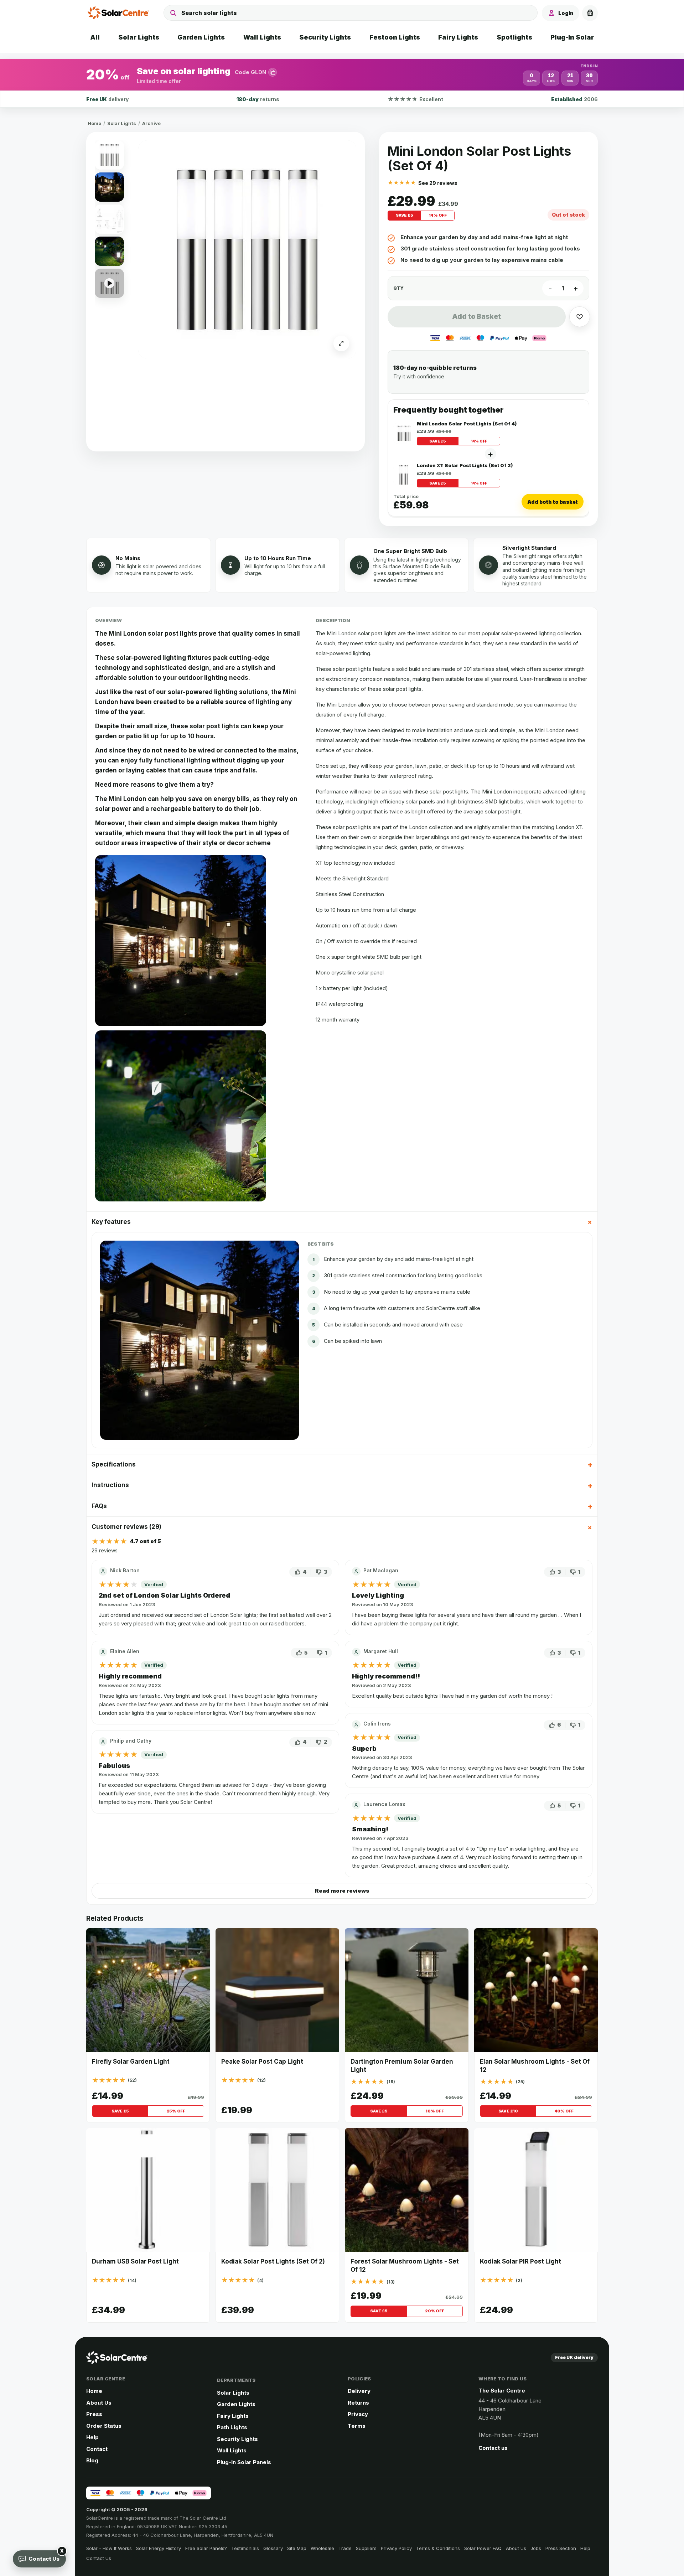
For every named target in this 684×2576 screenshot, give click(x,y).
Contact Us (99, 2558)
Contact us (493, 2448)
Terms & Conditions (438, 2548)
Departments (236, 2380)
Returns (358, 2403)
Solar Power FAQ (483, 2548)
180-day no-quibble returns (435, 368)
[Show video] (109, 283)
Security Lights (237, 2439)
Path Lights (232, 2427)
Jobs (536, 2548)
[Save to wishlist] (580, 317)
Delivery (359, 2391)
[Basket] (590, 13)
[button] (342, 75)
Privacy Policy (396, 2548)
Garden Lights (236, 2404)
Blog (92, 2460)
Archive (151, 123)
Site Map (297, 2548)
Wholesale (322, 2548)
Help (92, 2437)
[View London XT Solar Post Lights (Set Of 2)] (404, 475)
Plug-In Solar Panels (244, 2462)
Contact (97, 2449)
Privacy (358, 2414)
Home (94, 123)
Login (566, 13)
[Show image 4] (109, 251)
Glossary (273, 2548)
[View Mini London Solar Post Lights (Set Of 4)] (404, 433)
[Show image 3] (109, 219)
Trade (345, 2548)
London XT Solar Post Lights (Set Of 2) (465, 465)
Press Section (561, 2548)
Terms (357, 2426)
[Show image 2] (109, 187)
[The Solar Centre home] (120, 13)
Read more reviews (342, 1891)
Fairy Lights (233, 2416)
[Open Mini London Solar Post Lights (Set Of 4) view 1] (247, 249)
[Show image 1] (109, 155)
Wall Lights (232, 2450)
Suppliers (366, 2548)
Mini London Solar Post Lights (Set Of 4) (467, 424)
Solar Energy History (159, 2548)
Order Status (104, 2426)
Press (94, 2414)
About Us (99, 2403)
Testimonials (245, 2548)
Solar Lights (122, 123)
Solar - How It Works (109, 2548)
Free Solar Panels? (206, 2548)
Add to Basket (476, 317)
